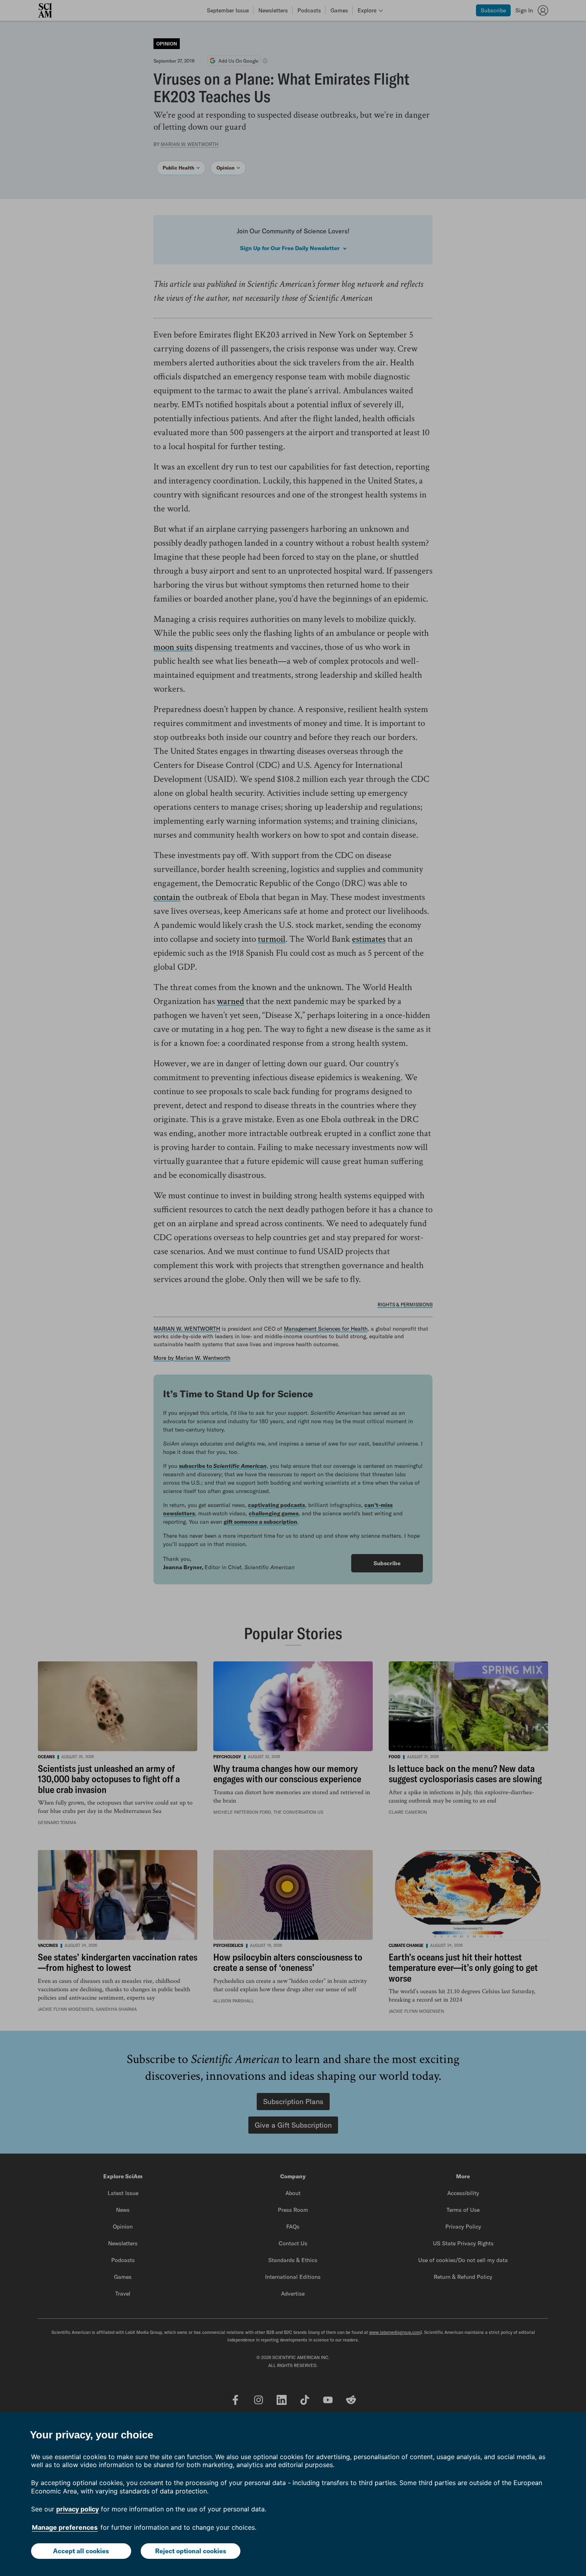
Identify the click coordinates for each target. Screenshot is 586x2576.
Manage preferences (65, 2527)
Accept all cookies (81, 2551)
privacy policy (78, 2509)
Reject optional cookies (191, 2551)
